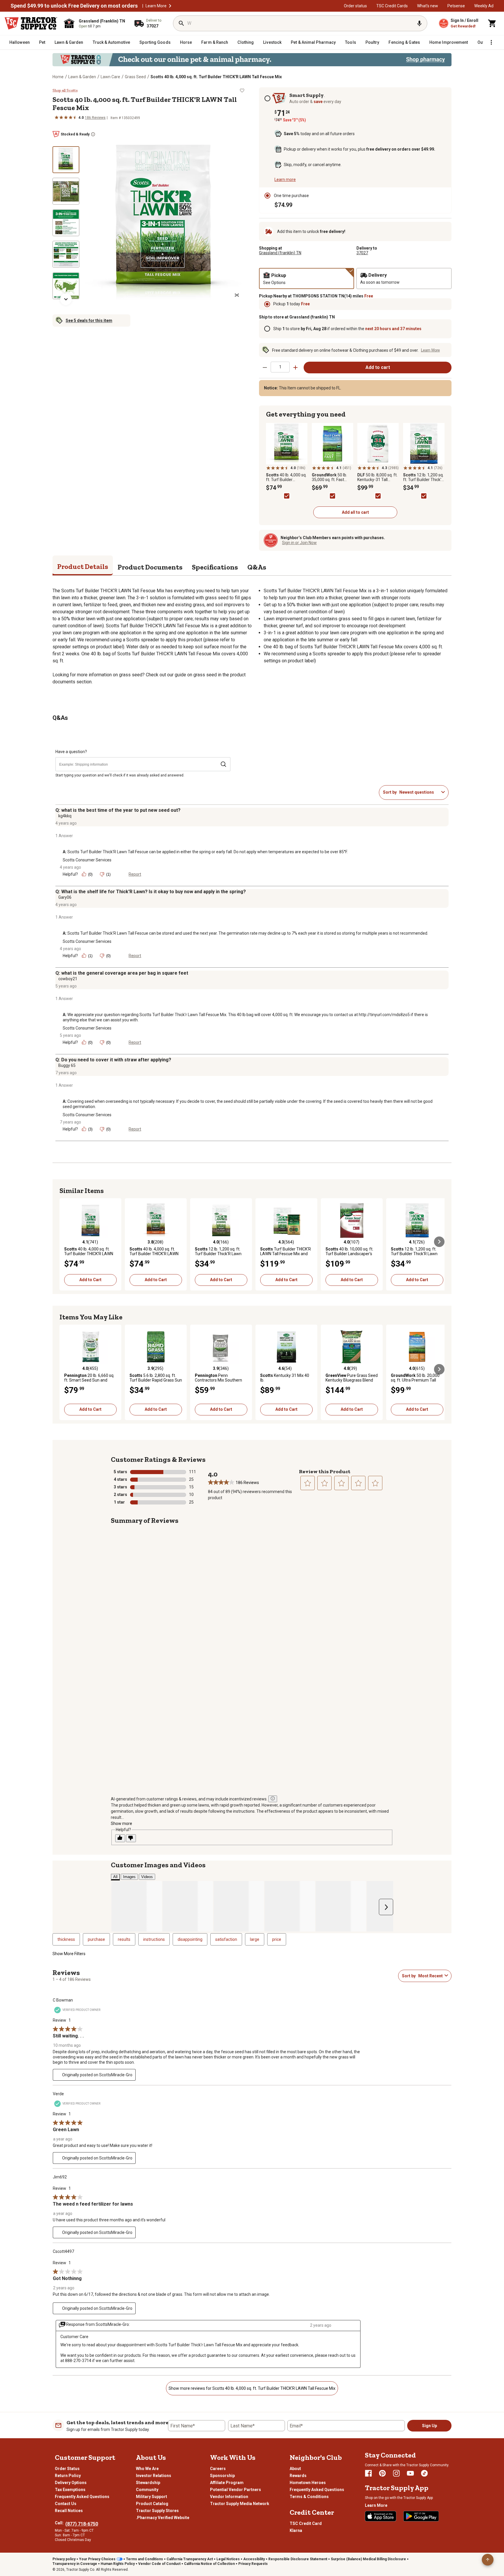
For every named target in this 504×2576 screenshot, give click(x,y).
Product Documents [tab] (150, 567)
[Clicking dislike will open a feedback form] (131, 1838)
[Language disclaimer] (273, 1799)
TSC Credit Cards (392, 6)
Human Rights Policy (118, 2564)
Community (147, 2490)
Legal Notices (228, 2559)
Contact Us (66, 2504)
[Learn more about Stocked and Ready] (93, 134)
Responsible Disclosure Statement (298, 2559)
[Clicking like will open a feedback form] (120, 1838)
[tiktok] (424, 2473)
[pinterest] (382, 2473)
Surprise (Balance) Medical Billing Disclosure (368, 2559)
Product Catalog (152, 2504)
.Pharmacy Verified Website (163, 2518)
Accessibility (254, 2559)
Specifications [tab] (215, 567)
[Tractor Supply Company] (31, 23)
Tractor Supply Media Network (240, 2504)
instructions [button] (154, 1939)
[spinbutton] (280, 367)
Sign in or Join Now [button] (299, 543)
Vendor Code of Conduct (159, 2564)
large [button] (255, 1939)
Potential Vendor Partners (236, 2490)
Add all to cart (355, 512)
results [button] (124, 1939)
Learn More (156, 6)
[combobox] (419, 792)
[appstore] (381, 2516)
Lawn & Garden (82, 77)
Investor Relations (154, 2476)
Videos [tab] (147, 1877)
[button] (170, 6)
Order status (355, 6)
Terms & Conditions (309, 2497)
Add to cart (378, 367)
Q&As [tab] (257, 567)
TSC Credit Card (306, 2523)
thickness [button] (66, 1939)
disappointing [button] (190, 1939)
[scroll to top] (488, 2560)
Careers (218, 2469)
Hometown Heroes (308, 2483)
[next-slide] (66, 299)
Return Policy (68, 2476)
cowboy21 (68, 979)
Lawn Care (110, 77)
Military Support (152, 2497)
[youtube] (410, 2473)
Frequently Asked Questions (82, 2497)
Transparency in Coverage (75, 2564)
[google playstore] (421, 2516)
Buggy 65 (67, 1065)
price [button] (277, 1939)
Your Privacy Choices (97, 2559)
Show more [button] (121, 1823)
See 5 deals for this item (89, 321)
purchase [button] (96, 1939)
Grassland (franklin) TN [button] (280, 253)
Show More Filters (69, 1954)
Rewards (298, 2476)
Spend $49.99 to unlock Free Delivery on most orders (74, 6)
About (295, 2469)
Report (135, 874)
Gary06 (65, 897)
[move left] (65, 1242)
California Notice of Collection (209, 2564)
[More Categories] (491, 42)
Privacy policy (64, 2559)
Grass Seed (135, 77)
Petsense (456, 6)
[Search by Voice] (419, 23)
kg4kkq (65, 816)
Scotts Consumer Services (87, 860)
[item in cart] (492, 23)
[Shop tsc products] (252, 60)
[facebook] (368, 2473)
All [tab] (115, 1877)
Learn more (285, 180)
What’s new (428, 6)
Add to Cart (90, 1280)
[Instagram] (396, 2473)
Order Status (67, 2469)
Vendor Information (229, 2497)
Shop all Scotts (65, 90)
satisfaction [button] (226, 1939)
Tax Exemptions (70, 2490)
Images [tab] (129, 1877)
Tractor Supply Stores (157, 2511)
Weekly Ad (484, 6)
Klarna (296, 2530)
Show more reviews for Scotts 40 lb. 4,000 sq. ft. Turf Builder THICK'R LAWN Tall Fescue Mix (252, 2388)
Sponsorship (222, 2476)
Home (58, 77)
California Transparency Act (190, 2559)
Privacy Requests (253, 2564)
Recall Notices (69, 2511)
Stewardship (148, 2483)
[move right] (439, 1242)
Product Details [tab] (83, 566)
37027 (362, 253)
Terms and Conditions (145, 2559)
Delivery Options (71, 2483)
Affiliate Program (227, 2483)
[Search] (181, 23)
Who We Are (147, 2469)
